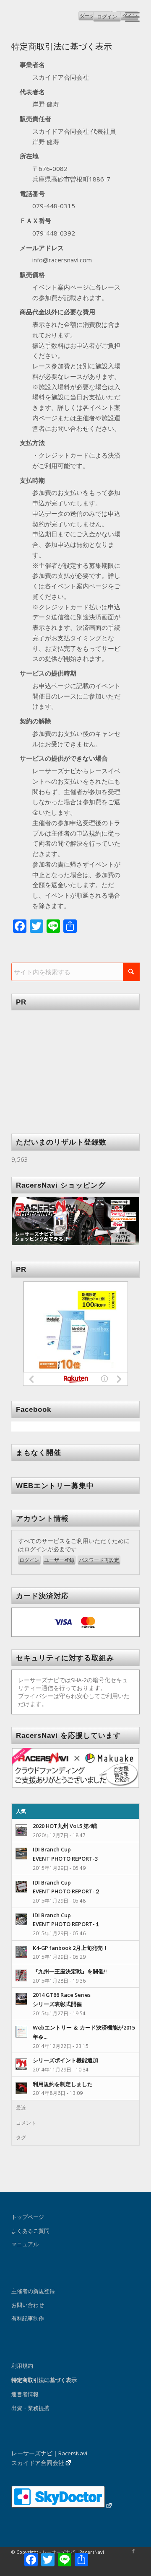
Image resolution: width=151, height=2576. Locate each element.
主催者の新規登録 (33, 2291)
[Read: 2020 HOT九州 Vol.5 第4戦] (21, 1830)
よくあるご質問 (30, 2231)
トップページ (28, 2217)
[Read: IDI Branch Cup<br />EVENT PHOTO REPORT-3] (21, 1854)
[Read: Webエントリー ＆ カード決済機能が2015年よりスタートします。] (21, 2032)
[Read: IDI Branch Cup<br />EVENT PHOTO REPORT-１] (21, 1919)
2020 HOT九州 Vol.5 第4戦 (65, 1826)
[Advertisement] (75, 1066)
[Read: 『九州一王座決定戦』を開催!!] (21, 1975)
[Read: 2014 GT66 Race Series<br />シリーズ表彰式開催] (21, 1999)
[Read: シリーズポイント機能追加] (21, 2064)
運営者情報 (25, 2394)
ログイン (107, 17)
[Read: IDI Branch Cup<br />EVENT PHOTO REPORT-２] (21, 1887)
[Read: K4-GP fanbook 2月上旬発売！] (21, 1952)
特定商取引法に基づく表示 (44, 2380)
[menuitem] (128, 17)
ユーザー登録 (59, 1560)
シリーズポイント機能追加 (65, 2060)
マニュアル (25, 2244)
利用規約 (22, 2366)
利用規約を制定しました (63, 2084)
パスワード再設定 (99, 1560)
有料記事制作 (28, 2318)
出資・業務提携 (30, 2408)
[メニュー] (128, 17)
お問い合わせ (28, 2305)
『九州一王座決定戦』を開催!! (70, 1971)
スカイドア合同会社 (38, 2463)
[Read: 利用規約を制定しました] (21, 2088)
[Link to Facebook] (133, 2551)
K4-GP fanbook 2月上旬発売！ (70, 1948)
